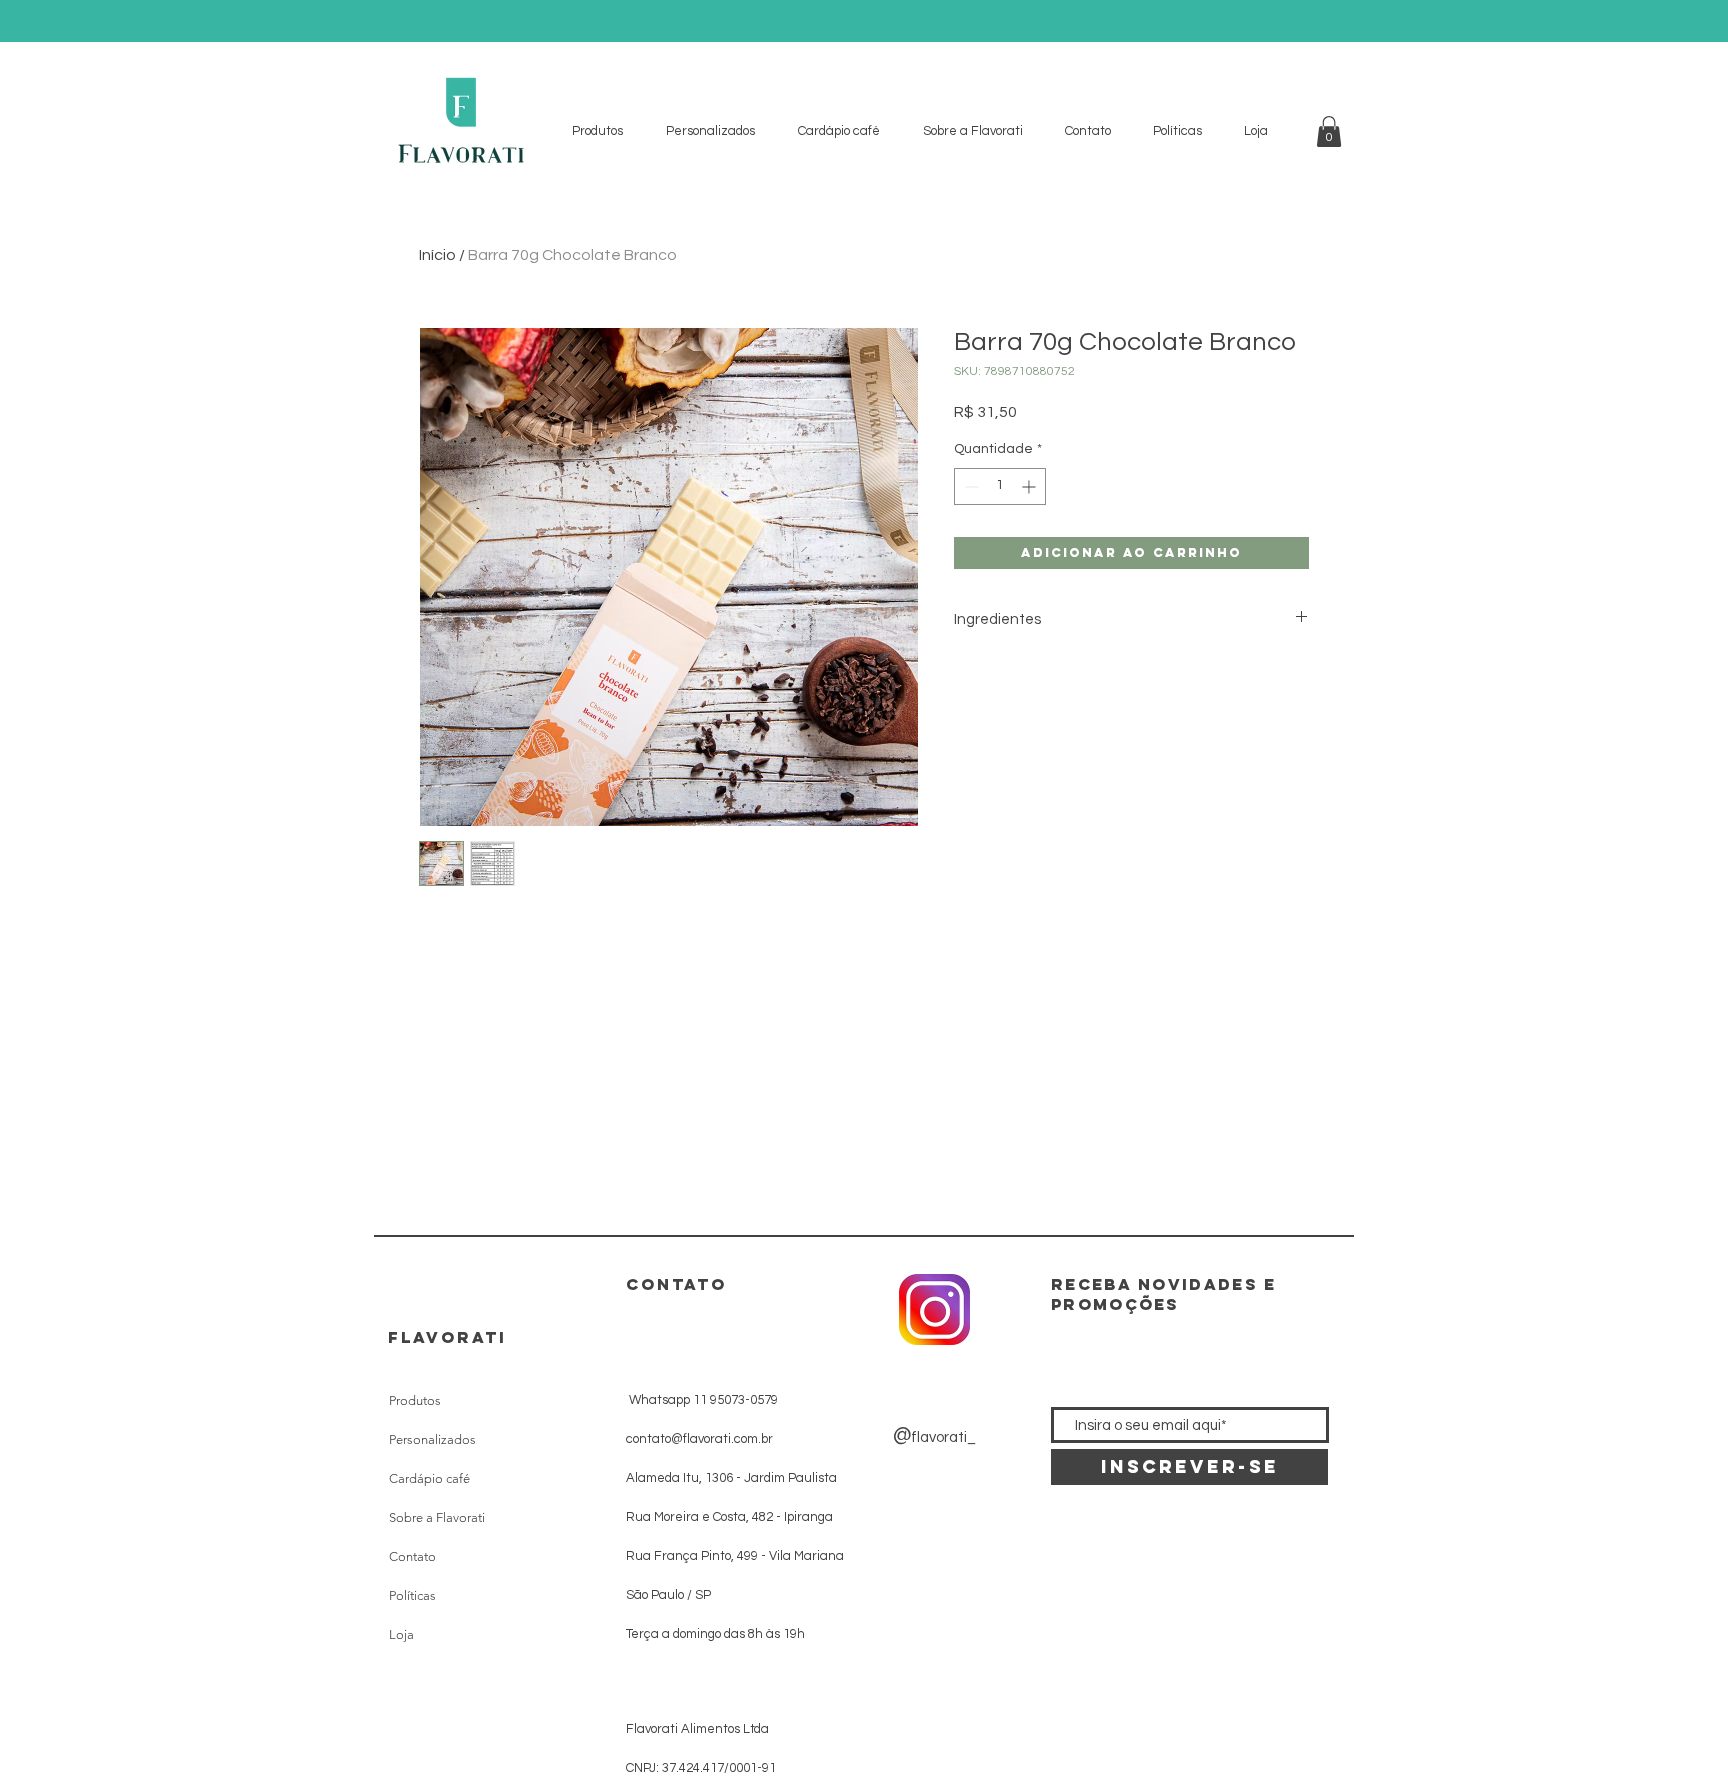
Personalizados (432, 1439)
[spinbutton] (1000, 486)
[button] (1329, 131)
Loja (401, 1634)
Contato (412, 1556)
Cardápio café (429, 1478)
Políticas (412, 1595)
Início (437, 255)
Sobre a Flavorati (437, 1517)
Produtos (415, 1400)
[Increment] (1030, 486)
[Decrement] (969, 486)
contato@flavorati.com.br (699, 1439)
